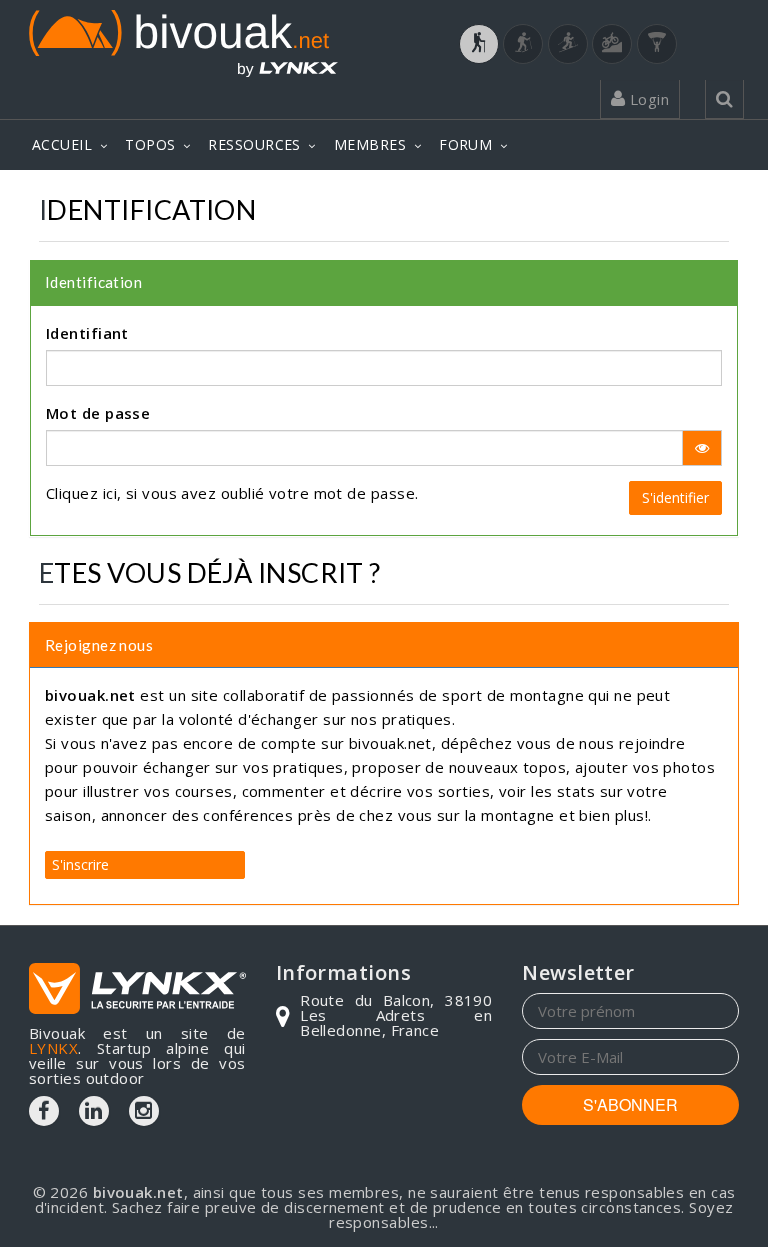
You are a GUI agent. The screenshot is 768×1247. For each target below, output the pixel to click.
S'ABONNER (630, 1104)
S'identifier (675, 497)
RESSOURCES (254, 144)
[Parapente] (657, 44)
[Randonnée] (479, 44)
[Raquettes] (523, 44)
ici (110, 493)
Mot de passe (98, 413)
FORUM (465, 144)
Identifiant (87, 333)
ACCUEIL (62, 144)
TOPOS (150, 144)
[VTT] (612, 44)
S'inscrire (80, 864)
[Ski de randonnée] (568, 44)
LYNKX (53, 1048)
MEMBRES (370, 144)
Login (647, 99)
